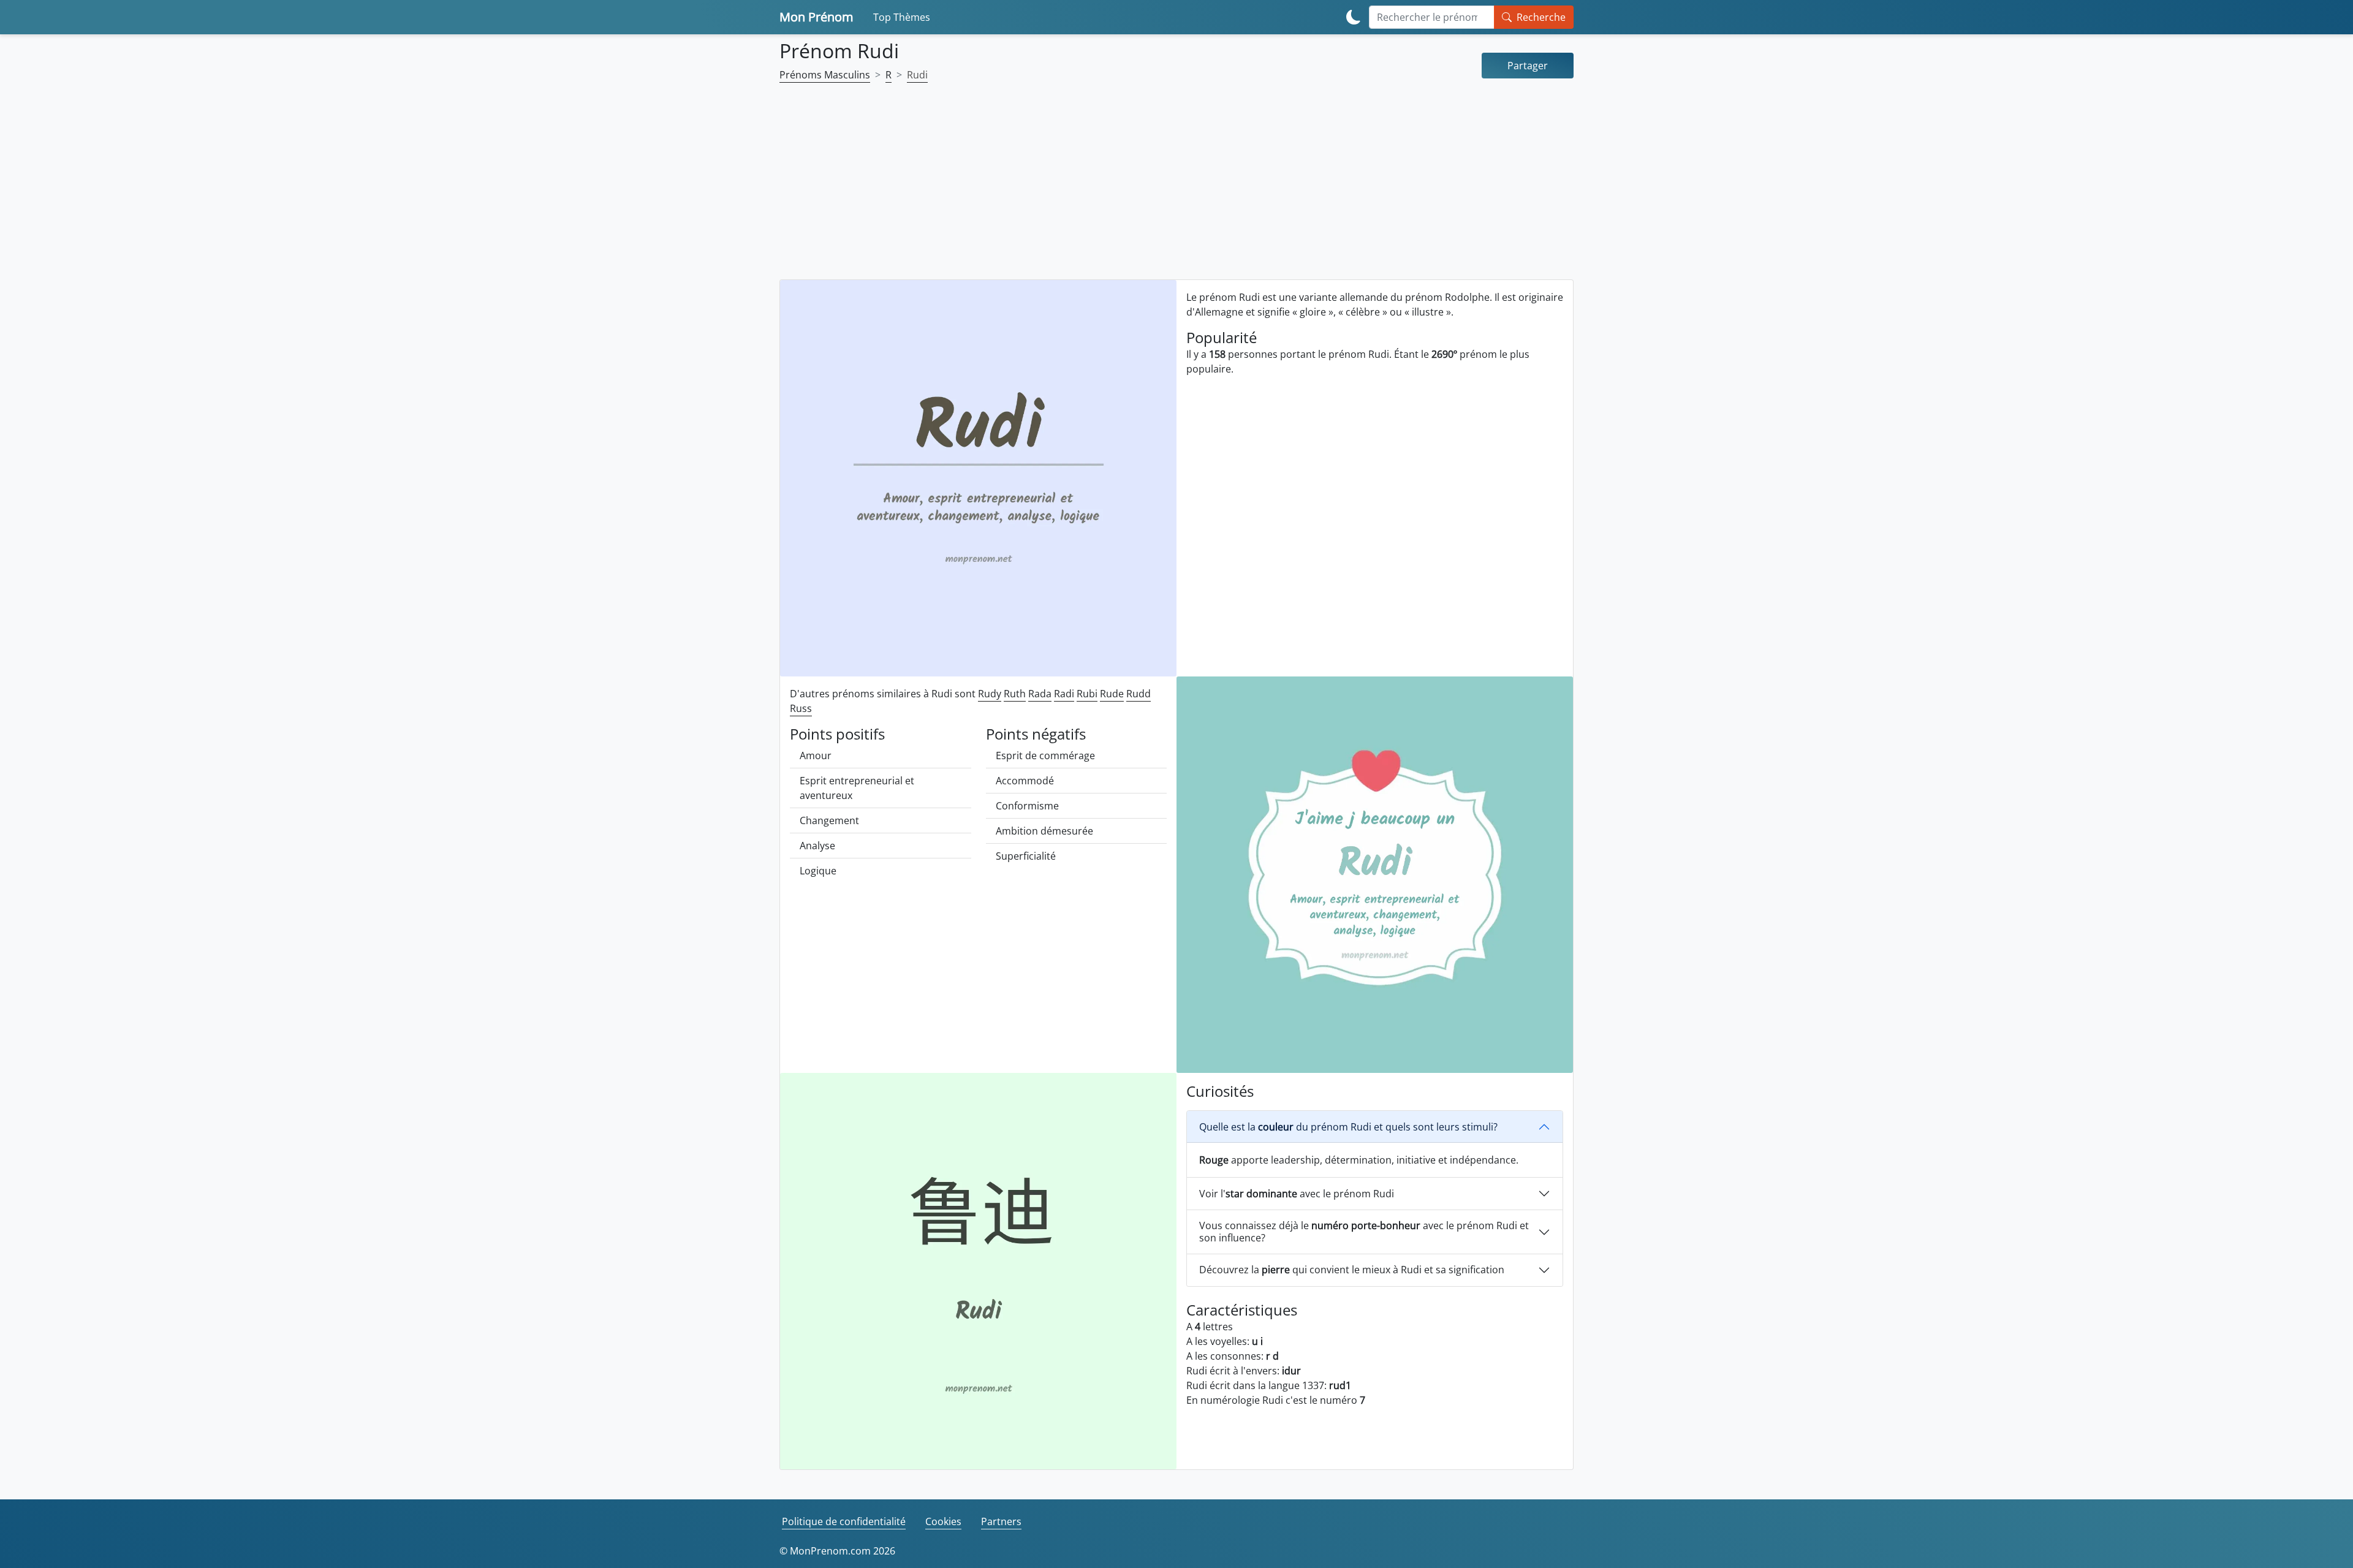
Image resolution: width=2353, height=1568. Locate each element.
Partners (1001, 1521)
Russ (801, 708)
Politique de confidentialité (844, 1521)
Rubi (1087, 694)
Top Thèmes (902, 17)
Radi (1064, 694)
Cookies (943, 1521)
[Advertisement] (1176, 189)
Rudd (1139, 694)
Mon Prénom (817, 17)
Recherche (1541, 17)
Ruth (1015, 694)
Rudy (990, 694)
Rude (1112, 694)
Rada (1040, 694)
